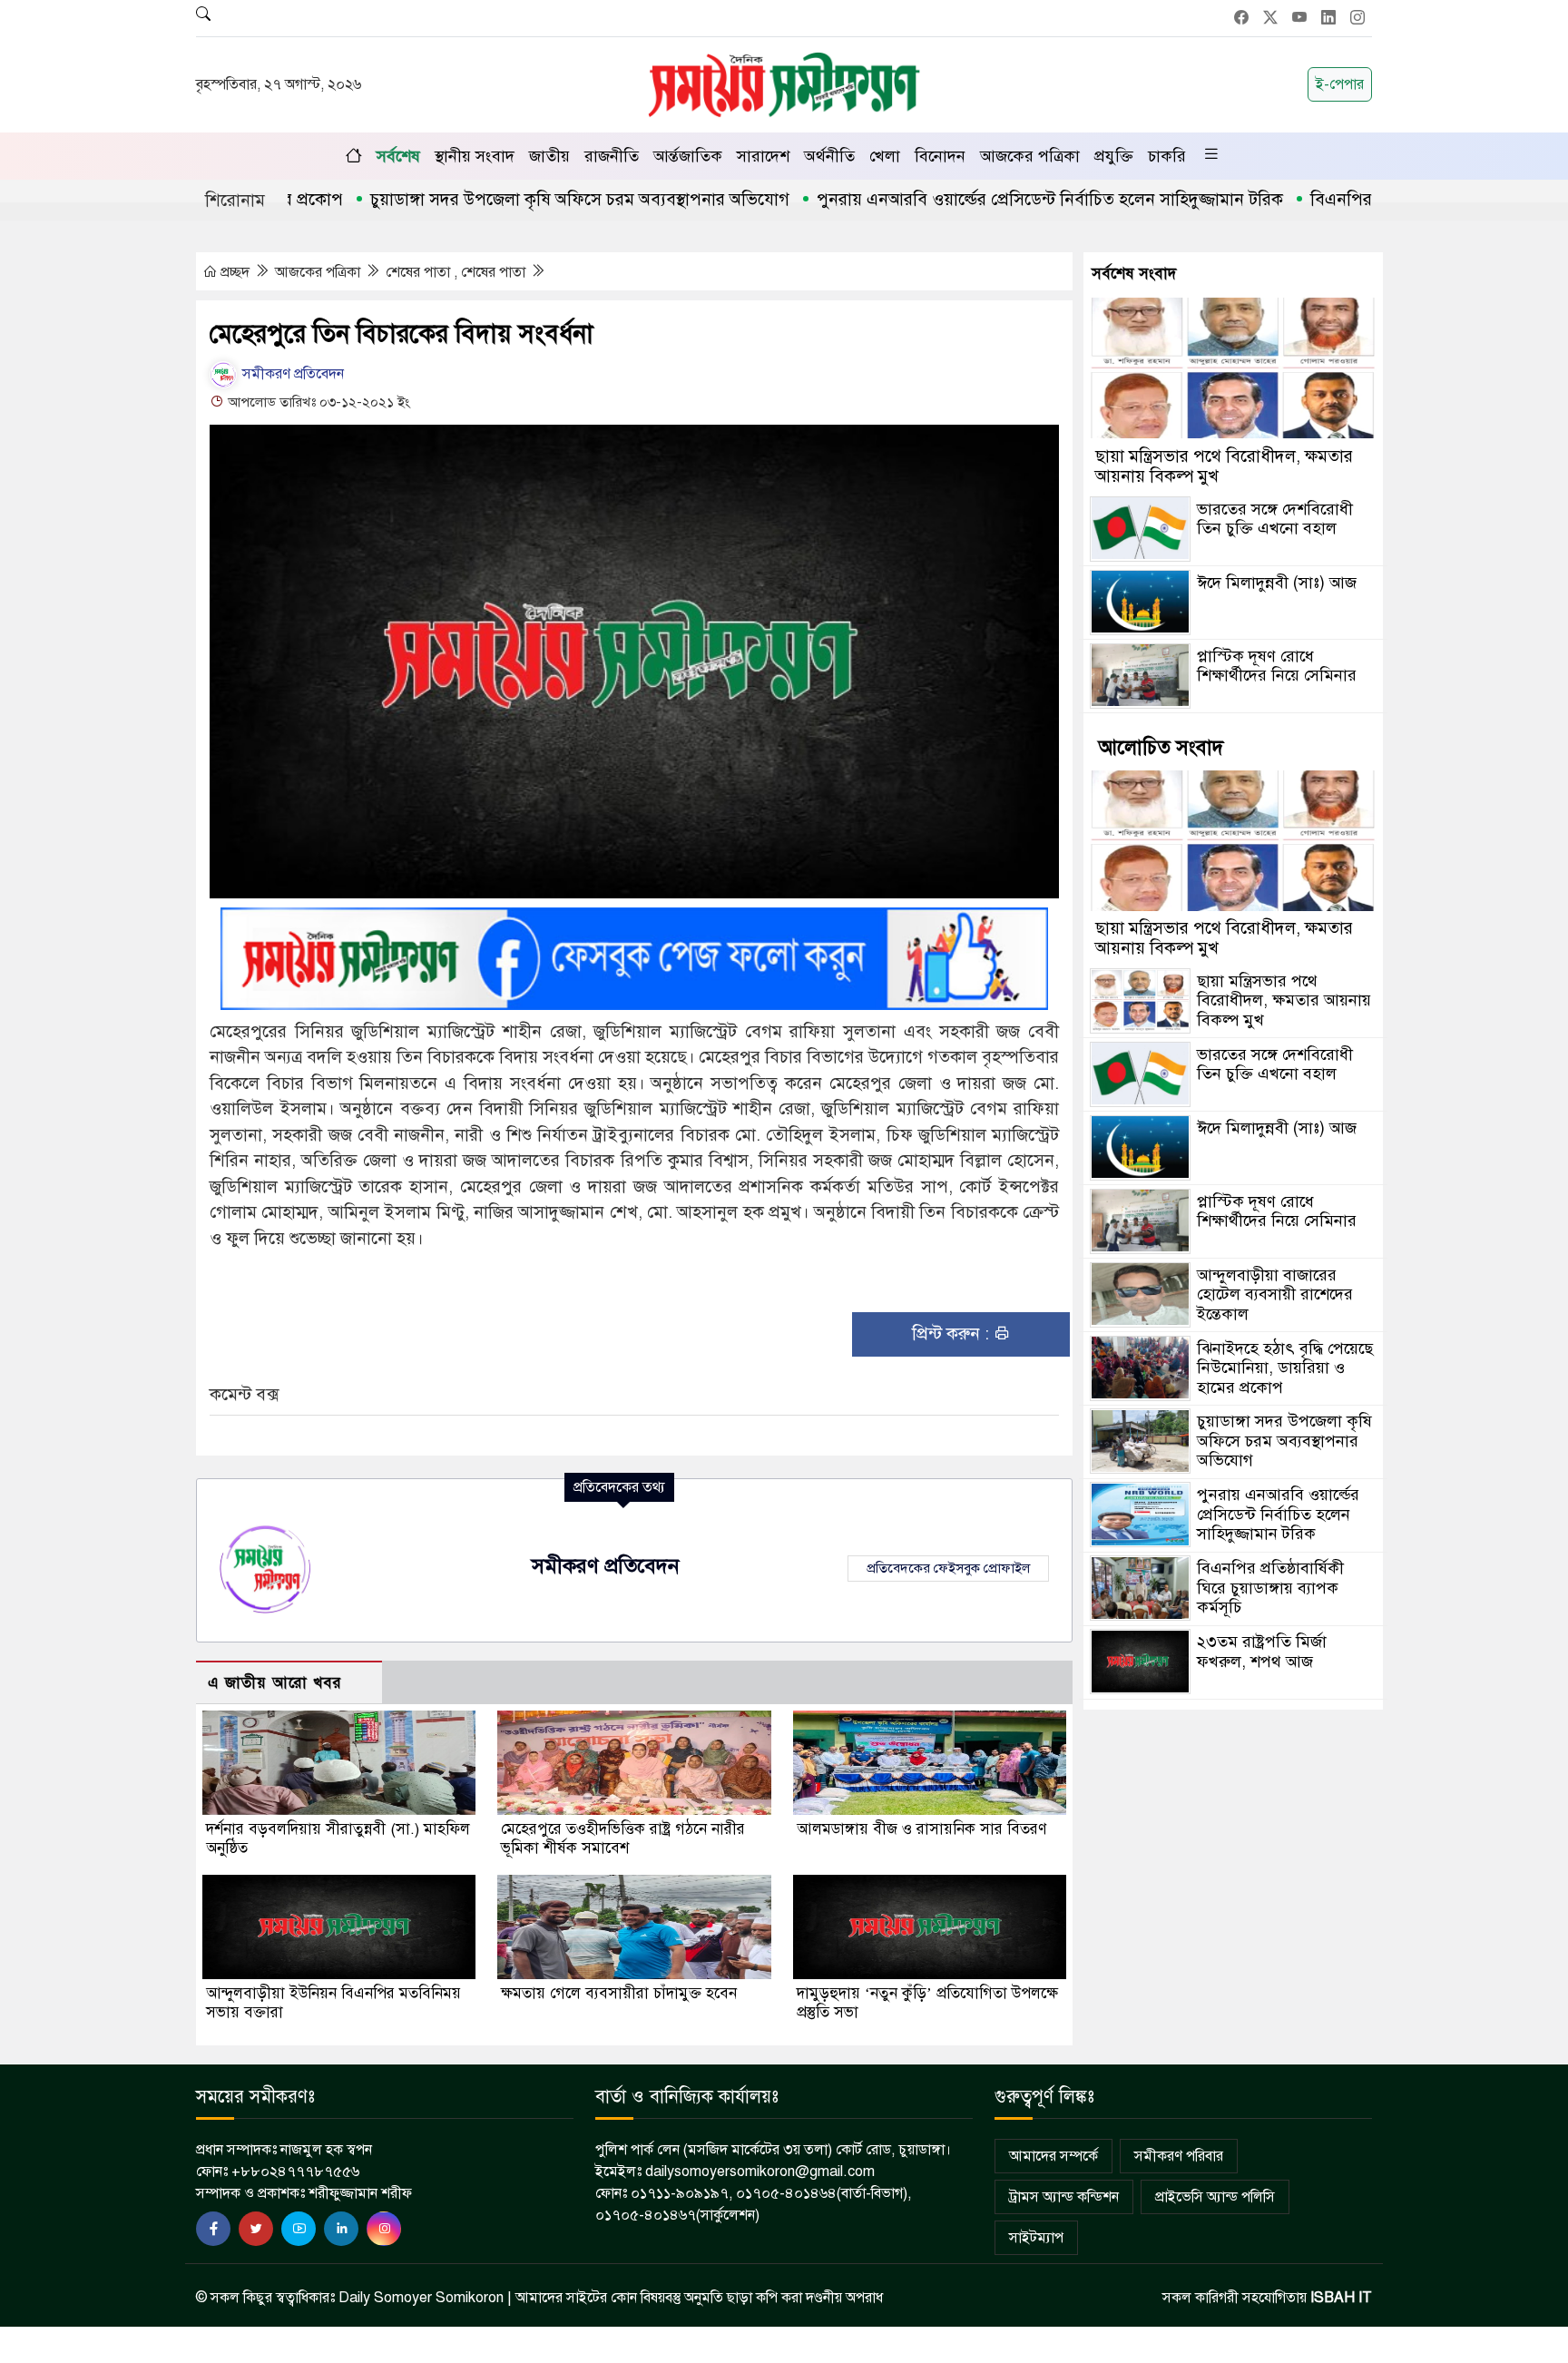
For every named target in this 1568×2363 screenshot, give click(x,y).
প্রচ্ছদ (235, 272)
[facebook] (213, 2229)
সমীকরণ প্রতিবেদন (291, 374)
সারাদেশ (763, 156)
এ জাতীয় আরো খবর (275, 1683)
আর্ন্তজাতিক (688, 156)
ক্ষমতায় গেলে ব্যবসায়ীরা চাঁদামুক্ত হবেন (619, 1993)
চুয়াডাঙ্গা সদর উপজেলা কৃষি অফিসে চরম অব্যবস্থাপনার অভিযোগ (506, 199)
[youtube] (299, 2229)
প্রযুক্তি (1114, 156)
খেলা (885, 156)
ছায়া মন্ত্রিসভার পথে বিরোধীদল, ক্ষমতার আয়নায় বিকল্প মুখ (1224, 465)
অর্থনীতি (829, 156)
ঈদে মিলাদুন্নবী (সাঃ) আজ (1277, 582)
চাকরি (1167, 156)
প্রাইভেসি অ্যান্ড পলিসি (1215, 2197)
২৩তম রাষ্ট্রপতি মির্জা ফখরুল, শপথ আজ (1262, 1652)
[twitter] (256, 2229)
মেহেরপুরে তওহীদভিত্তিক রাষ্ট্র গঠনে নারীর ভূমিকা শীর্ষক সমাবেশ (623, 1838)
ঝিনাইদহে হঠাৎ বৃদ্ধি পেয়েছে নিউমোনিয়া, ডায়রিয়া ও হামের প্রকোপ (1285, 1367)
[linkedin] (341, 2229)
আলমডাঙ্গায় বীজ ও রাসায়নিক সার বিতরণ (921, 1829)
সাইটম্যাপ (1036, 2238)
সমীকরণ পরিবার (1179, 2156)
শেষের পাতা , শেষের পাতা (457, 272)
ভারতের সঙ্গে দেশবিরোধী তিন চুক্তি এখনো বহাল (1275, 518)
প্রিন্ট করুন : (953, 1333)
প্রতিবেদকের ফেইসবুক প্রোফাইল (948, 1568)
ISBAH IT (1341, 2298)
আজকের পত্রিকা (1030, 156)
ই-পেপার (1340, 84)
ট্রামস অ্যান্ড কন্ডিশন (1064, 2197)
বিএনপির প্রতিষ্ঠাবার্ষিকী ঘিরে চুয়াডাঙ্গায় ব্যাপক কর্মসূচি (1270, 1588)
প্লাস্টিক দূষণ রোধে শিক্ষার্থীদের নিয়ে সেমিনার (1277, 665)
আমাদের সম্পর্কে (1053, 2156)
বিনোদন (940, 156)
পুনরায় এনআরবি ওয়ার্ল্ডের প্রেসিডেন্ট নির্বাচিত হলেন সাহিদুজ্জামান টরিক (976, 199)
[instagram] (384, 2229)
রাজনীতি (612, 156)
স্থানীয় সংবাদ (475, 156)
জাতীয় (549, 156)
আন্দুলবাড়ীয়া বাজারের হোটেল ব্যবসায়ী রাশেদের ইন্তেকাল (1275, 1294)
